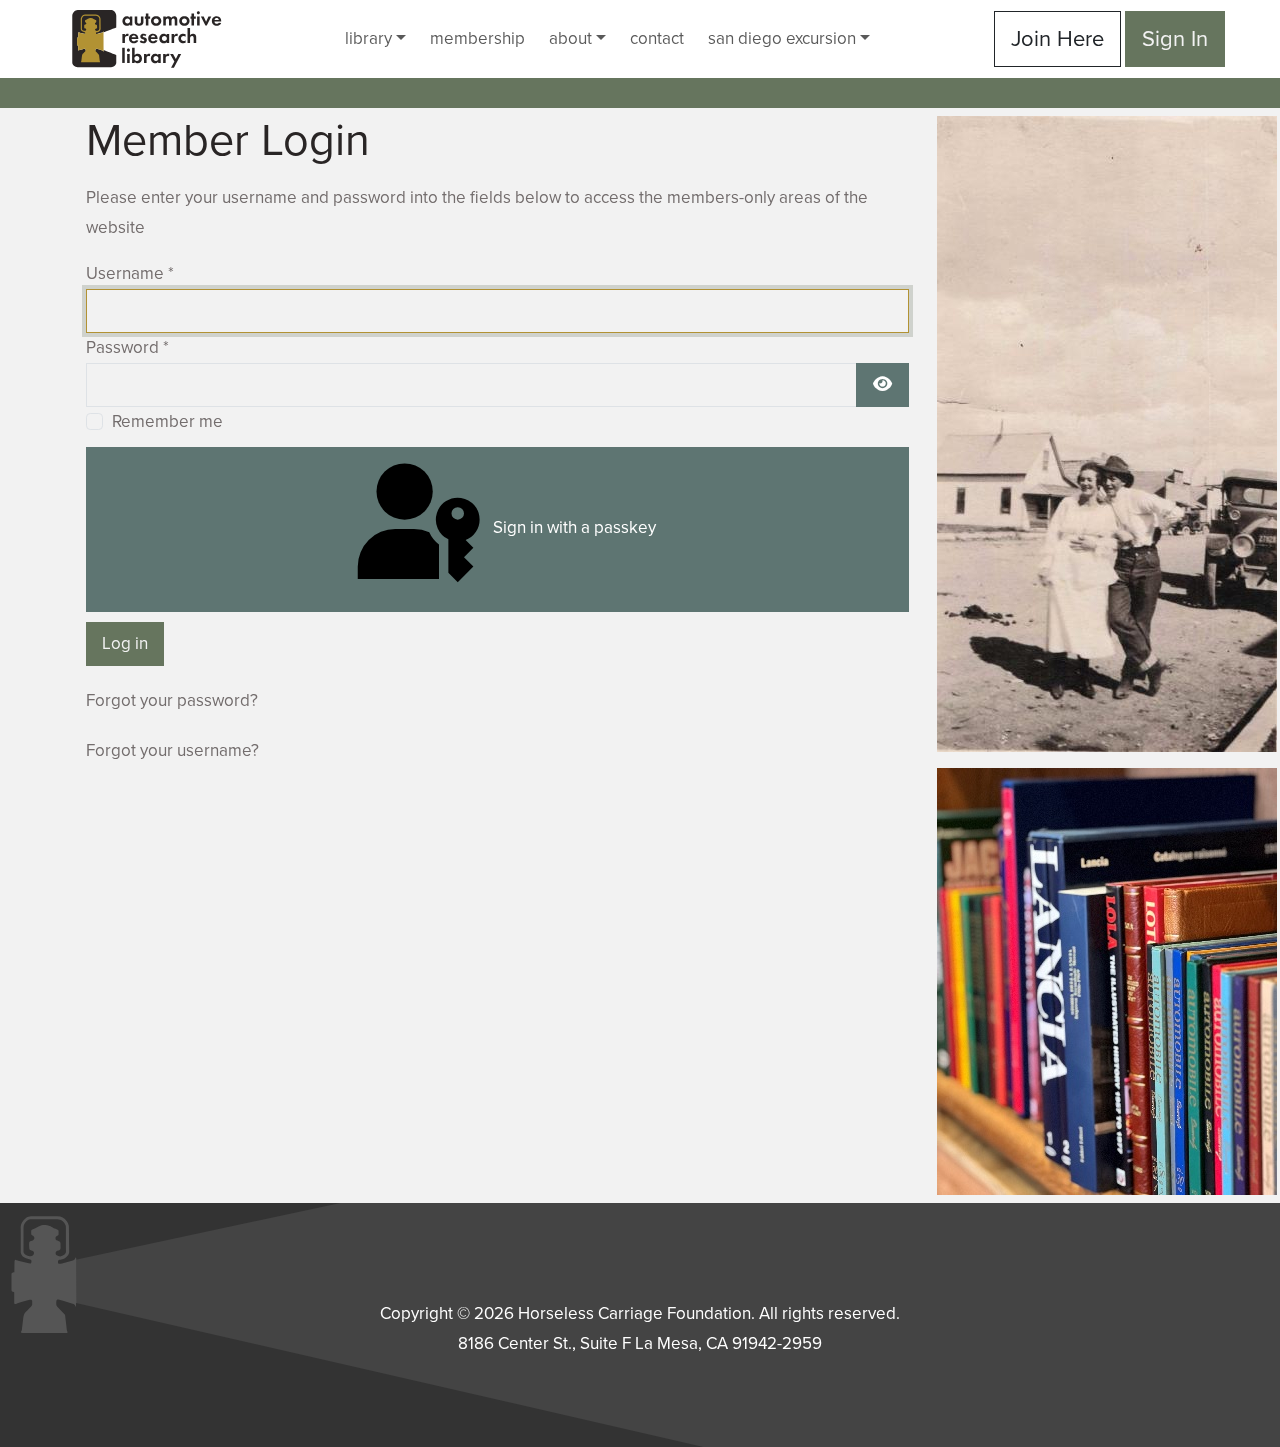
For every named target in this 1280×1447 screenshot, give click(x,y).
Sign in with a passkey (572, 527)
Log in (125, 643)
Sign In (1175, 39)
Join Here (1057, 39)
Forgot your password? (172, 700)
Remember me (167, 421)
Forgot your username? (172, 750)
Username (130, 273)
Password (127, 347)
